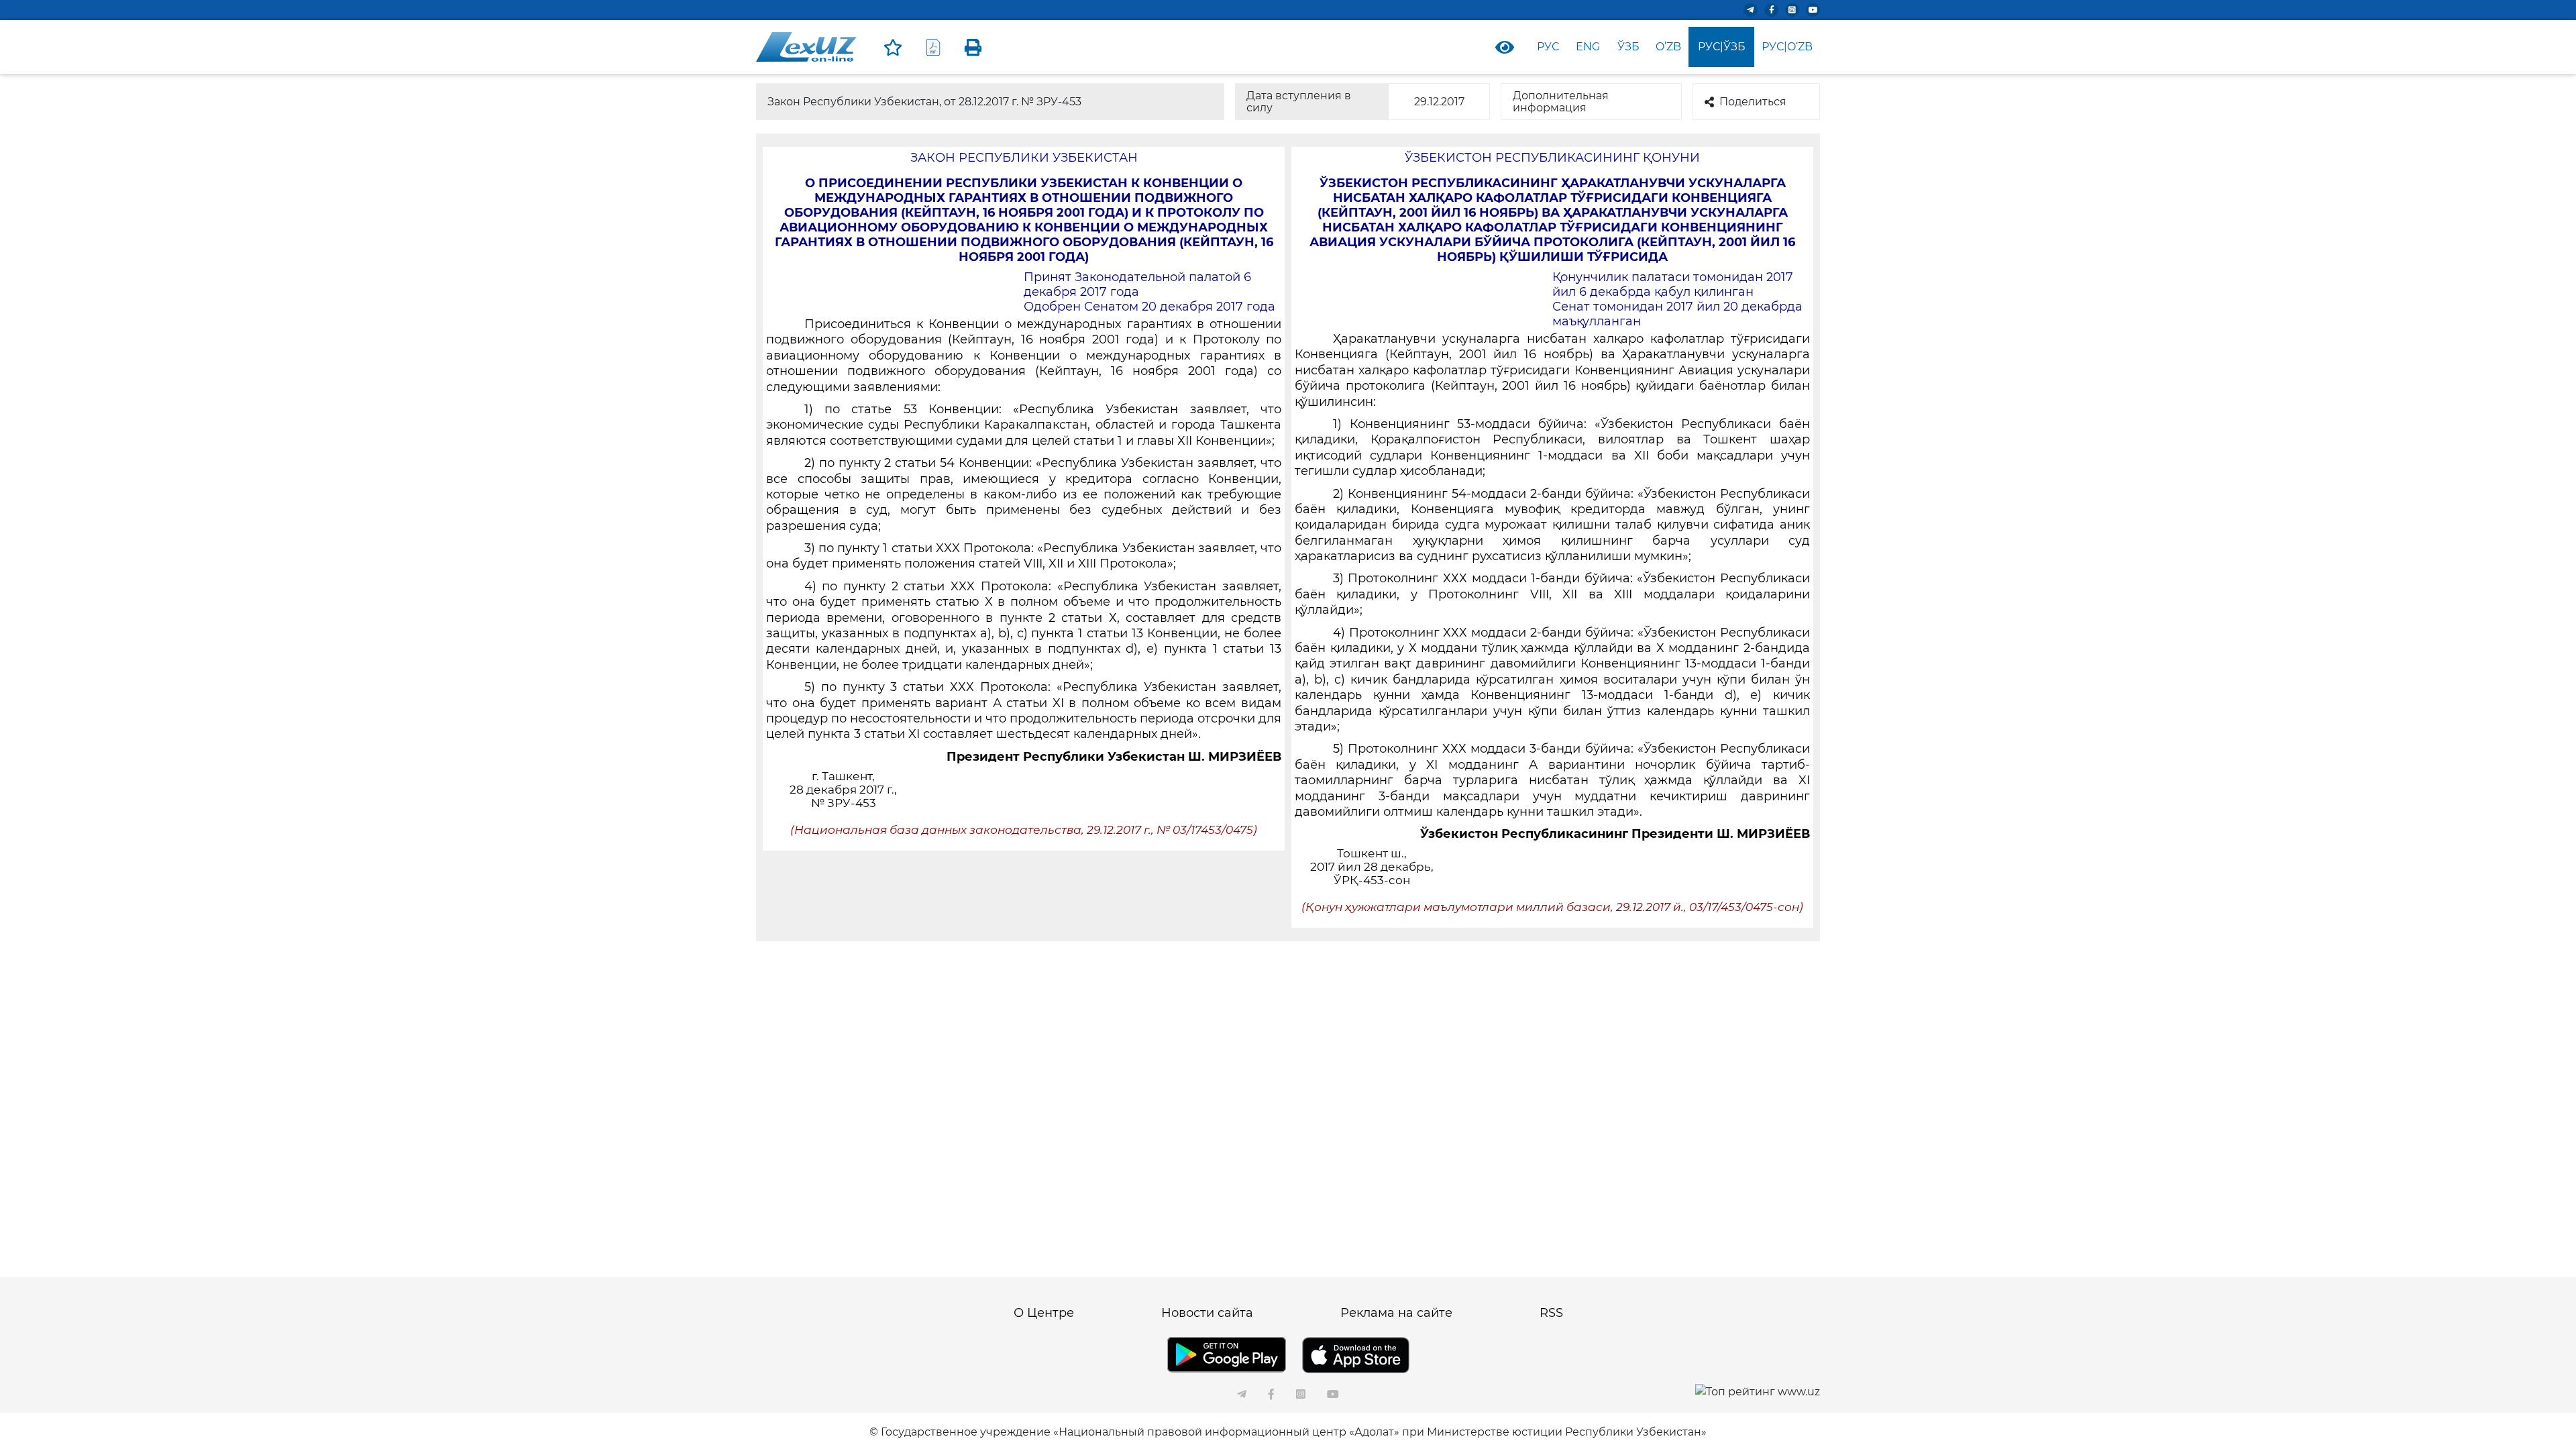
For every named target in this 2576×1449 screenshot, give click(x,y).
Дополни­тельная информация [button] (1561, 102)
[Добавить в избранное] (893, 47)
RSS (1551, 1313)
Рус (1548, 47)
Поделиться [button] (1753, 102)
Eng (1588, 47)
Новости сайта (1207, 1313)
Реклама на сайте (1396, 1313)
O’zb (1668, 47)
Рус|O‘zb (1787, 47)
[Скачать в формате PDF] (933, 47)
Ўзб (1628, 47)
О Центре (1044, 1313)
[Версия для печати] (973, 47)
